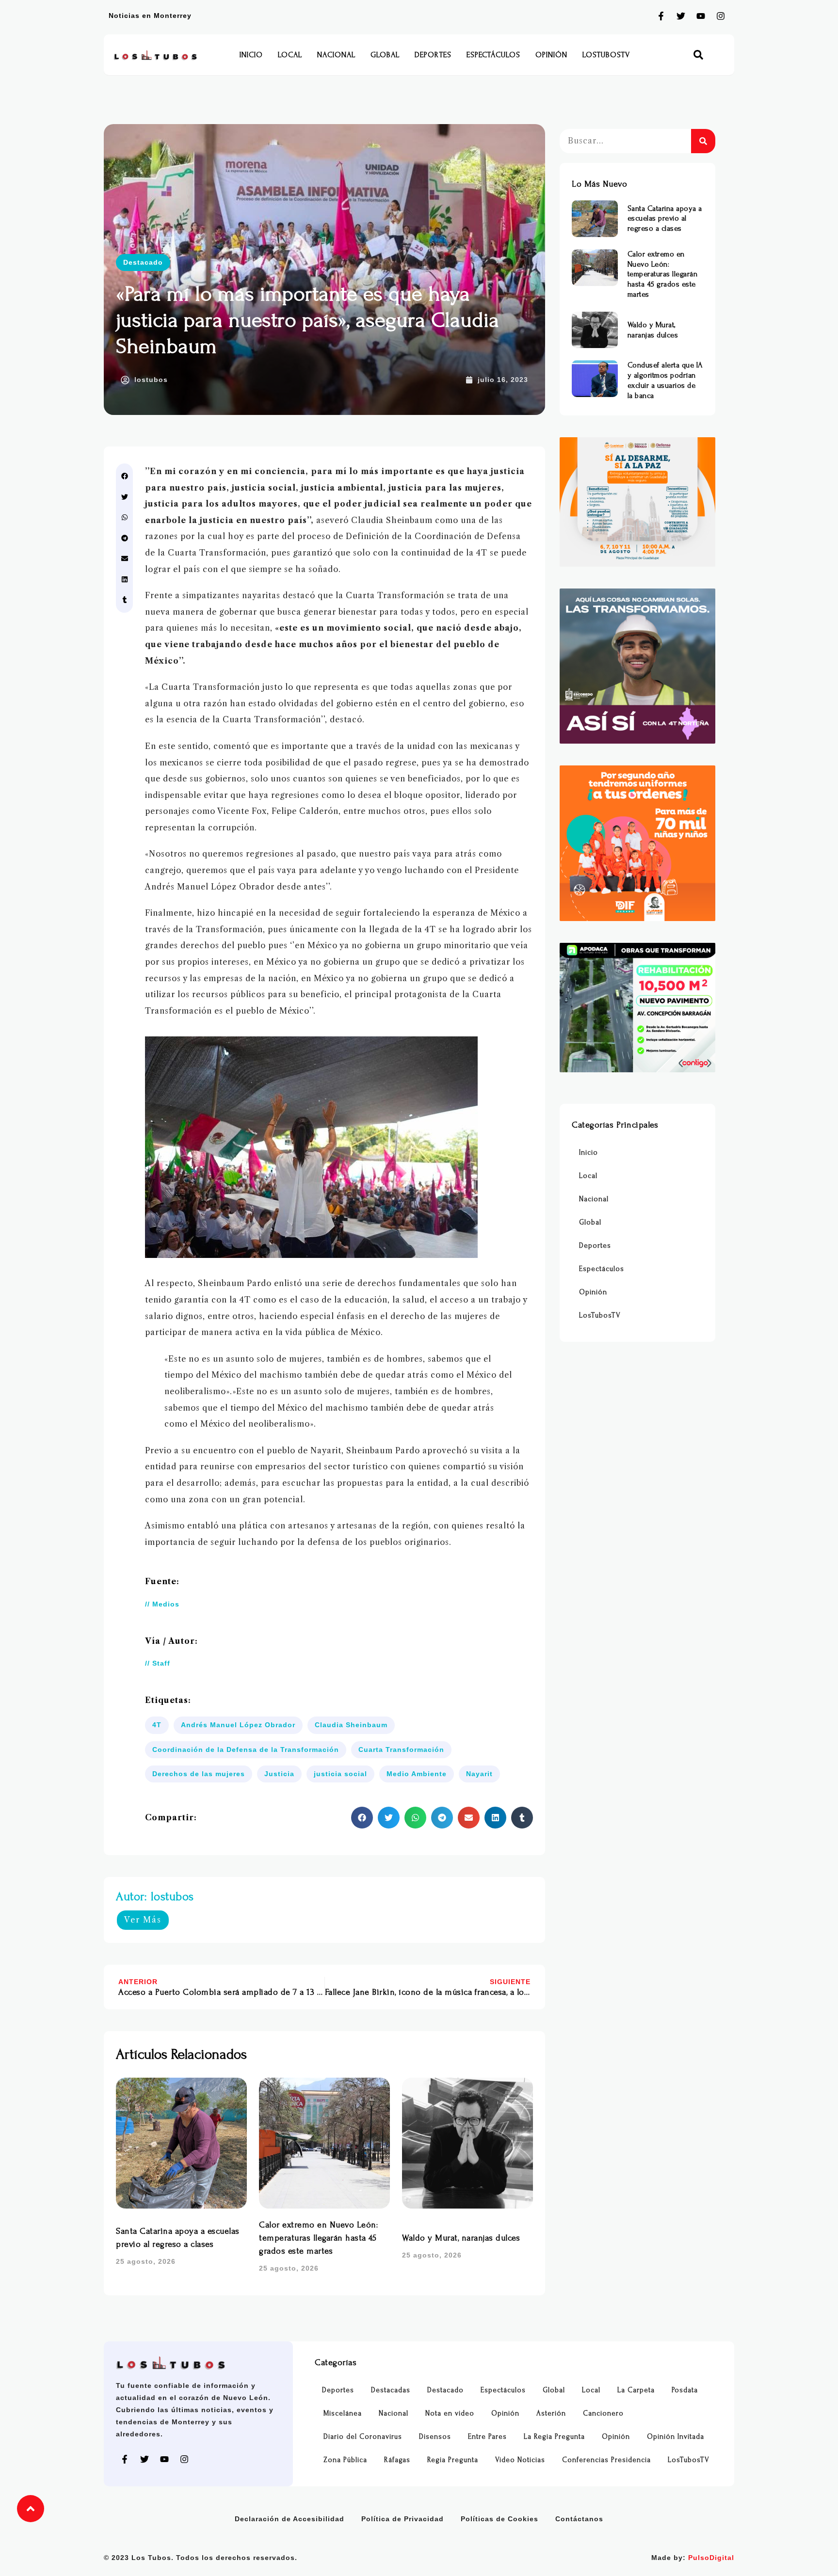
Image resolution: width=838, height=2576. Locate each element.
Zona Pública (345, 2460)
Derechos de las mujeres (199, 1774)
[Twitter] (681, 16)
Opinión (551, 55)
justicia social (340, 1774)
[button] (699, 55)
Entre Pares (487, 2437)
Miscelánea (343, 2413)
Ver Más (143, 1920)
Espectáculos (493, 55)
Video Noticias (520, 2460)
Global (385, 55)
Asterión (551, 2413)
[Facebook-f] (661, 16)
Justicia (279, 1774)
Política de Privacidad (403, 2519)
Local (290, 55)
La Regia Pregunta (554, 2437)
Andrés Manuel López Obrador (238, 1725)
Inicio (251, 55)
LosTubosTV (606, 55)
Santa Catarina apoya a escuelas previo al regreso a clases (665, 219)
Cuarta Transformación (401, 1749)
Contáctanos (579, 2519)
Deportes (433, 55)
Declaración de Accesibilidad (290, 2519)
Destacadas (391, 2390)
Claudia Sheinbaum (351, 1725)
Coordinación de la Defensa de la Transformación (246, 1749)
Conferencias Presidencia (606, 2460)
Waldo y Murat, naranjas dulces (461, 2238)
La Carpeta (636, 2390)
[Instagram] (721, 16)
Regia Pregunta (453, 2460)
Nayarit (479, 1774)
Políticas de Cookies (500, 2519)
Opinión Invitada (676, 2437)
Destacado (143, 262)
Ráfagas (397, 2460)
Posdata (685, 2390)
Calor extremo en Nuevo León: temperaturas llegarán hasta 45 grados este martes (318, 2238)
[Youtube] (701, 16)
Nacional (336, 55)
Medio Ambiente (417, 1774)
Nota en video (450, 2413)
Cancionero (603, 2413)
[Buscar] (703, 141)
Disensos (435, 2437)
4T (157, 1725)
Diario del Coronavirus (363, 2437)
